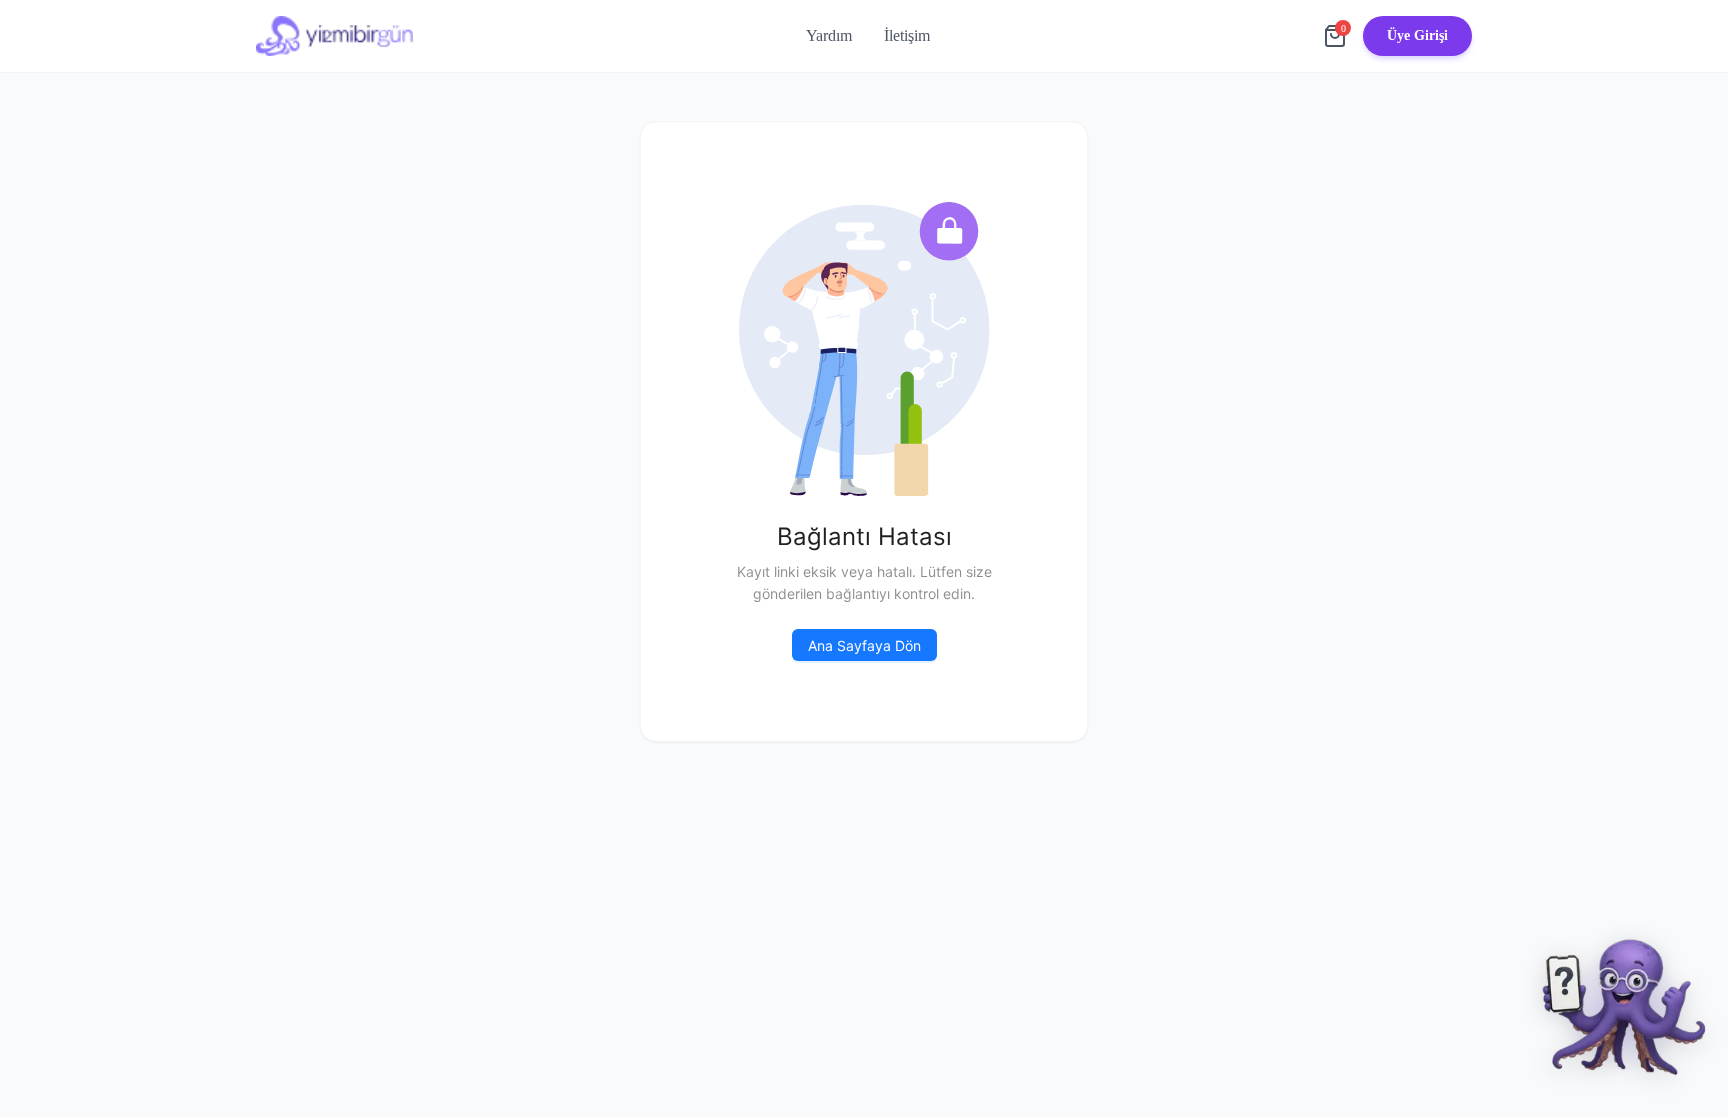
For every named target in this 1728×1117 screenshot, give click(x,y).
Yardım (829, 35)
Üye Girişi (1417, 35)
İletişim (907, 35)
